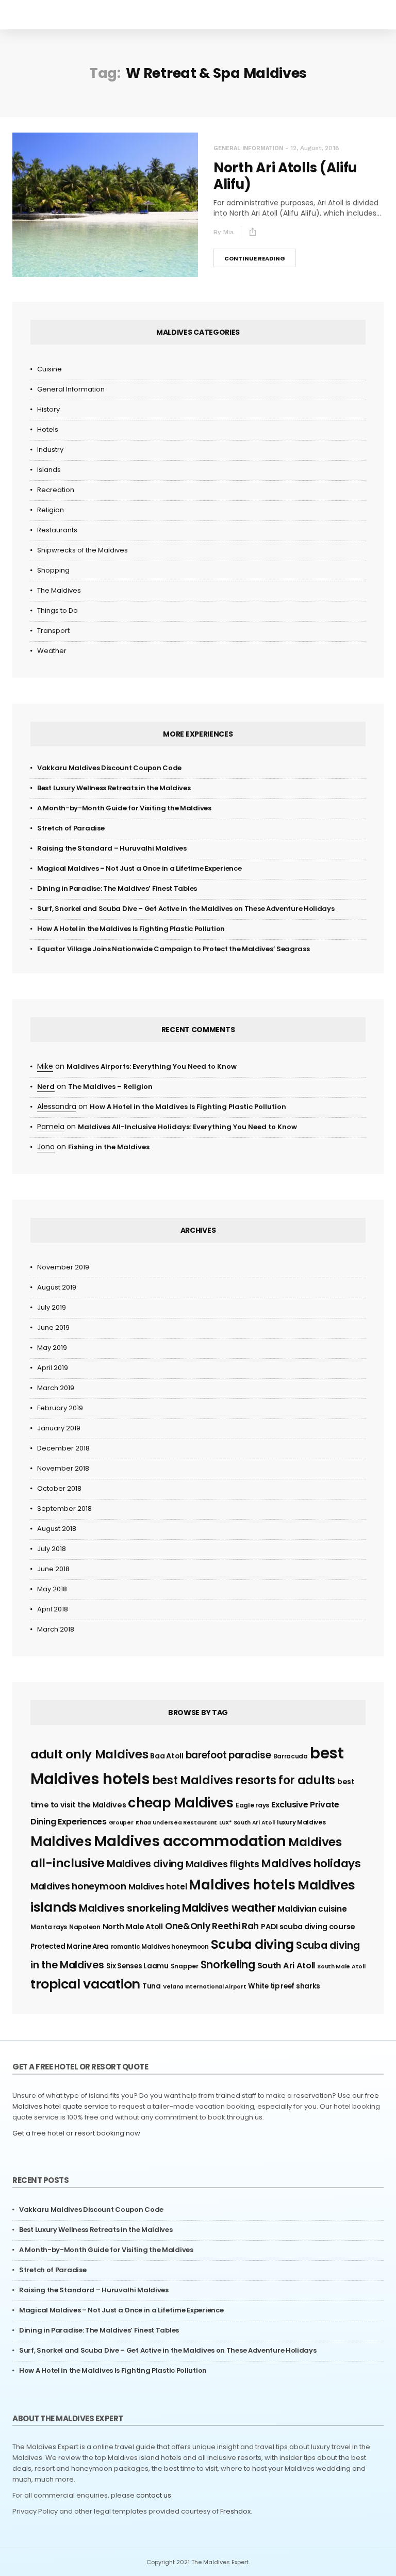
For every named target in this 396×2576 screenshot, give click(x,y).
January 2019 (59, 1428)
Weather (52, 651)
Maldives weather (229, 1908)
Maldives (61, 1841)
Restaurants (57, 530)
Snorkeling (228, 1964)
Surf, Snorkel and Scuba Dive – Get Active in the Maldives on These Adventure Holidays (186, 909)
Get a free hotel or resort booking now (76, 2133)
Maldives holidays (311, 1863)
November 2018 (63, 1468)
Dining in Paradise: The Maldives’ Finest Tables (117, 888)
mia (228, 232)
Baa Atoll (167, 1756)
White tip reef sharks (284, 1986)
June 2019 (53, 1327)
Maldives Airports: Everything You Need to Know (152, 1066)
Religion (51, 510)
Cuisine (49, 369)
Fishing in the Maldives (109, 1147)
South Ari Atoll (286, 1966)
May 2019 (52, 1348)
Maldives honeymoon (78, 1886)
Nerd (46, 1087)
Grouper (121, 1823)
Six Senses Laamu (137, 1966)
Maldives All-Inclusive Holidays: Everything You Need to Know (187, 1127)
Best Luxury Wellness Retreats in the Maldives (114, 788)
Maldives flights (222, 1864)
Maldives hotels (242, 1885)
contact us (154, 2495)
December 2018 (63, 1448)
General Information (248, 148)
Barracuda (291, 1756)
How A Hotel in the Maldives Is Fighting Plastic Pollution (131, 929)
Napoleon (85, 1927)
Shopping (53, 570)
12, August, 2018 (315, 148)
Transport (53, 631)
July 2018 (52, 1549)
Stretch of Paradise (71, 828)
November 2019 (63, 1267)
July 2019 (52, 1307)
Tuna (152, 1986)
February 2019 (60, 1408)
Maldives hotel (158, 1887)
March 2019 (56, 1388)
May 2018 (52, 1589)
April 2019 (53, 1368)
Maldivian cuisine (312, 1909)
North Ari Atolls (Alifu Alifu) (285, 176)
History (48, 409)
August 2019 (57, 1287)
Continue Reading (255, 258)
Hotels (48, 429)
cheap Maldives (181, 1803)
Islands (49, 470)
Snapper (185, 1966)
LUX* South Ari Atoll (247, 1823)
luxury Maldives (301, 1822)
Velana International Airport (205, 1987)
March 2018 (56, 1629)
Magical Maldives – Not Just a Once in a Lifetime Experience (139, 868)
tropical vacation (85, 1984)
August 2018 (57, 1529)
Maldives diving (145, 1864)
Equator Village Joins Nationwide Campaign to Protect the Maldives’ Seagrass (174, 949)
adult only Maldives (89, 1754)
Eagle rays (252, 1805)
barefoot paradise (228, 1755)
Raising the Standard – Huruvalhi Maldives (112, 848)
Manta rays (49, 1927)
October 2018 (59, 1488)
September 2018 (64, 1509)
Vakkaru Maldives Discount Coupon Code (109, 768)
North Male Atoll (133, 1927)
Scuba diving (252, 1944)
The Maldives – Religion (110, 1087)
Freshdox (235, 2511)
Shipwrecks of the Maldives (82, 550)
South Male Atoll (341, 1967)
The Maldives (59, 590)
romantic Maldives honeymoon (160, 1946)
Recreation (56, 490)
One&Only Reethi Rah (212, 1926)
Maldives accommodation (190, 1841)
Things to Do (57, 610)
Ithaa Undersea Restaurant (177, 1823)
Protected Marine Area (70, 1946)
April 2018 (53, 1609)
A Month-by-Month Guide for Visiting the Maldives (124, 808)
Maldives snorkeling (129, 1908)
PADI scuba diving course (308, 1927)
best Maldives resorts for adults (244, 1780)
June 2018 (53, 1569)
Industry (50, 450)
